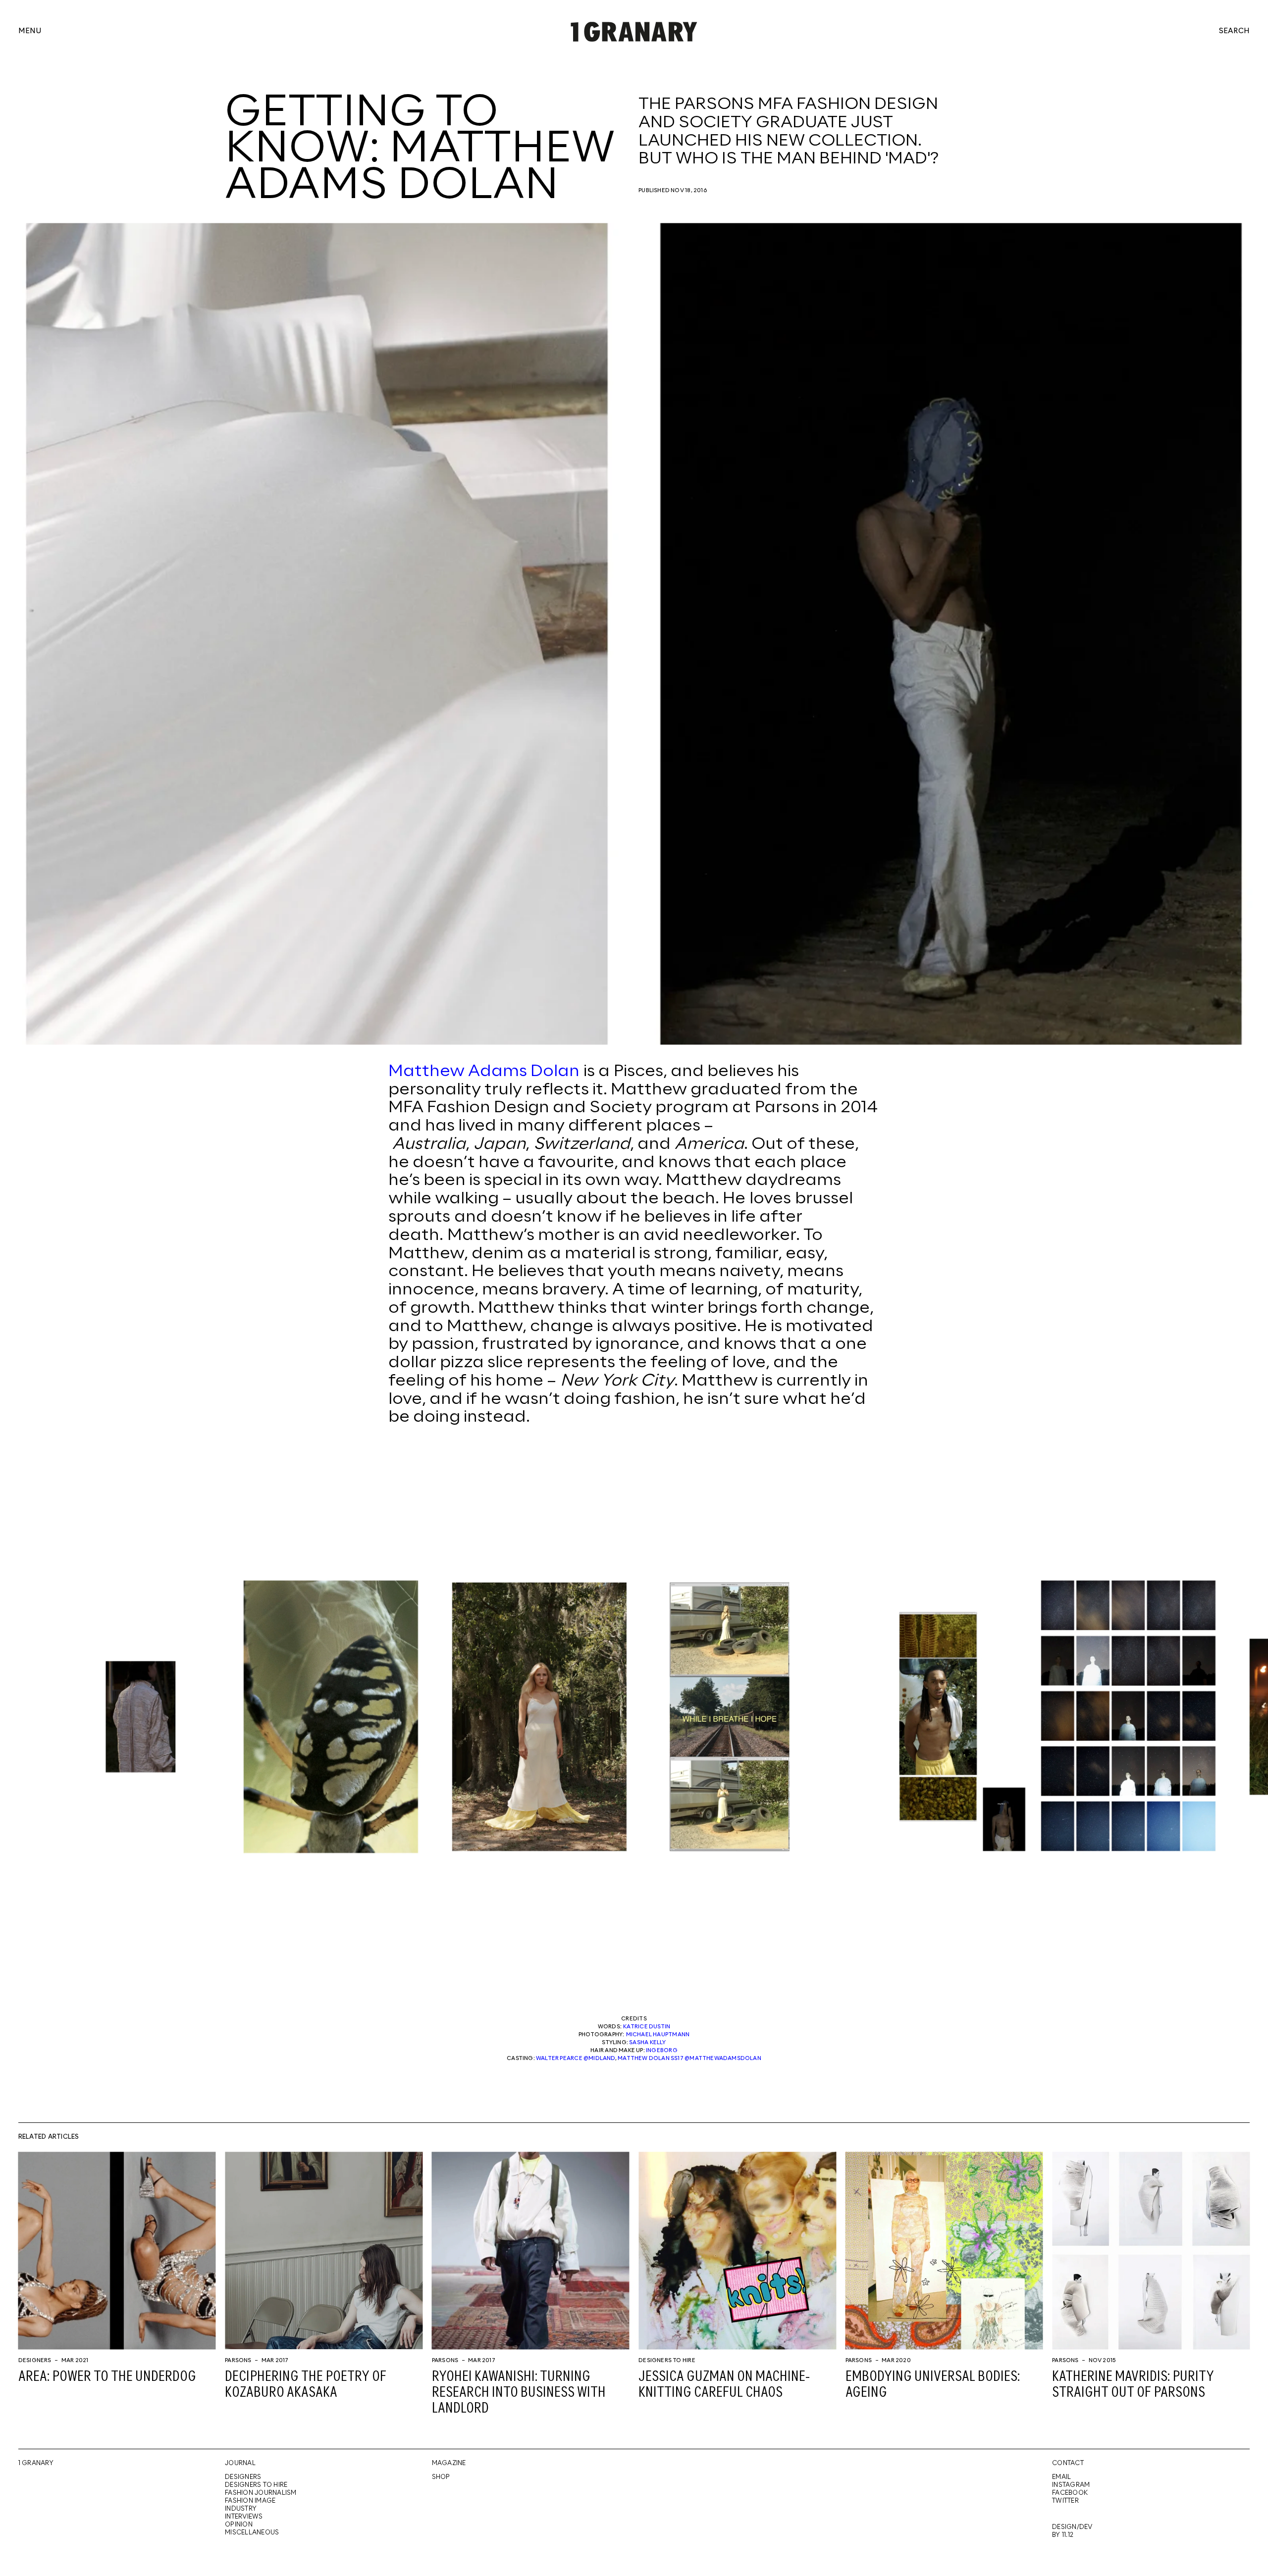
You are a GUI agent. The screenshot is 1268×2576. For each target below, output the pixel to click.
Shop (441, 2477)
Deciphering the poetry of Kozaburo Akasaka (306, 2385)
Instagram (1071, 2485)
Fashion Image (250, 2501)
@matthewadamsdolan (723, 2059)
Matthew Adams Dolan (484, 1072)
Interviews (244, 2517)
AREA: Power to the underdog (107, 2377)
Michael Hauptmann (658, 2035)
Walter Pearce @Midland (576, 2059)
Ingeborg (662, 2051)
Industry (241, 2509)
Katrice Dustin (647, 2027)
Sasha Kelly (647, 2043)
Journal (240, 2463)
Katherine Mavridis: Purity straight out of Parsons (1133, 2385)
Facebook (1070, 2493)
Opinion (239, 2525)
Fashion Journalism (261, 2493)
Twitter (1065, 2501)
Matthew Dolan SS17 (651, 2059)
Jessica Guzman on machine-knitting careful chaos (724, 2385)
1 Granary (36, 2463)
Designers (35, 2361)
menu (30, 32)
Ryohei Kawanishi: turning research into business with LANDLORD (519, 2393)
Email (1061, 2477)
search (1234, 32)
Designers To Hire (667, 2361)
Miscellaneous (252, 2533)
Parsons (238, 2361)
